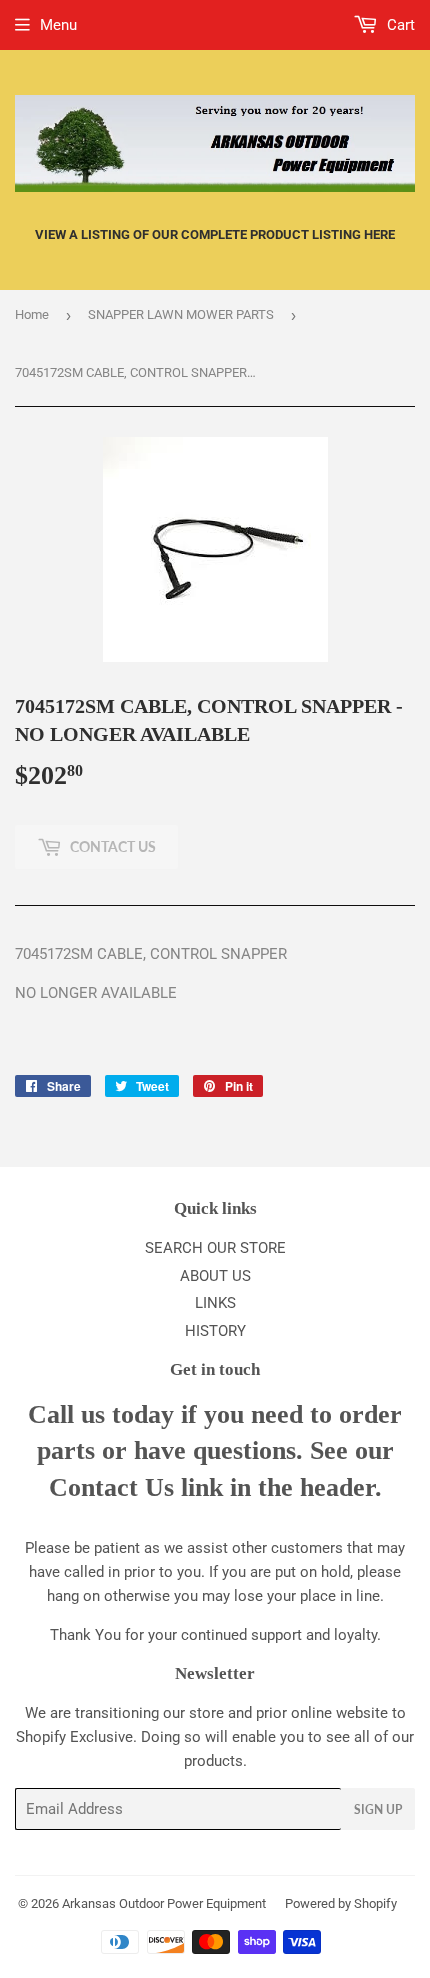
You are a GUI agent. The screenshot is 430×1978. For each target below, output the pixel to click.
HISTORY (215, 1331)
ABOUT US (215, 1276)
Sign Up (378, 1809)
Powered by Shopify (341, 1903)
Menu (58, 25)
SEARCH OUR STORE (215, 1248)
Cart (399, 25)
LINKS (215, 1303)
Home (32, 314)
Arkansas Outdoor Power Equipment (164, 1903)
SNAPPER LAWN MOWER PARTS (181, 314)
